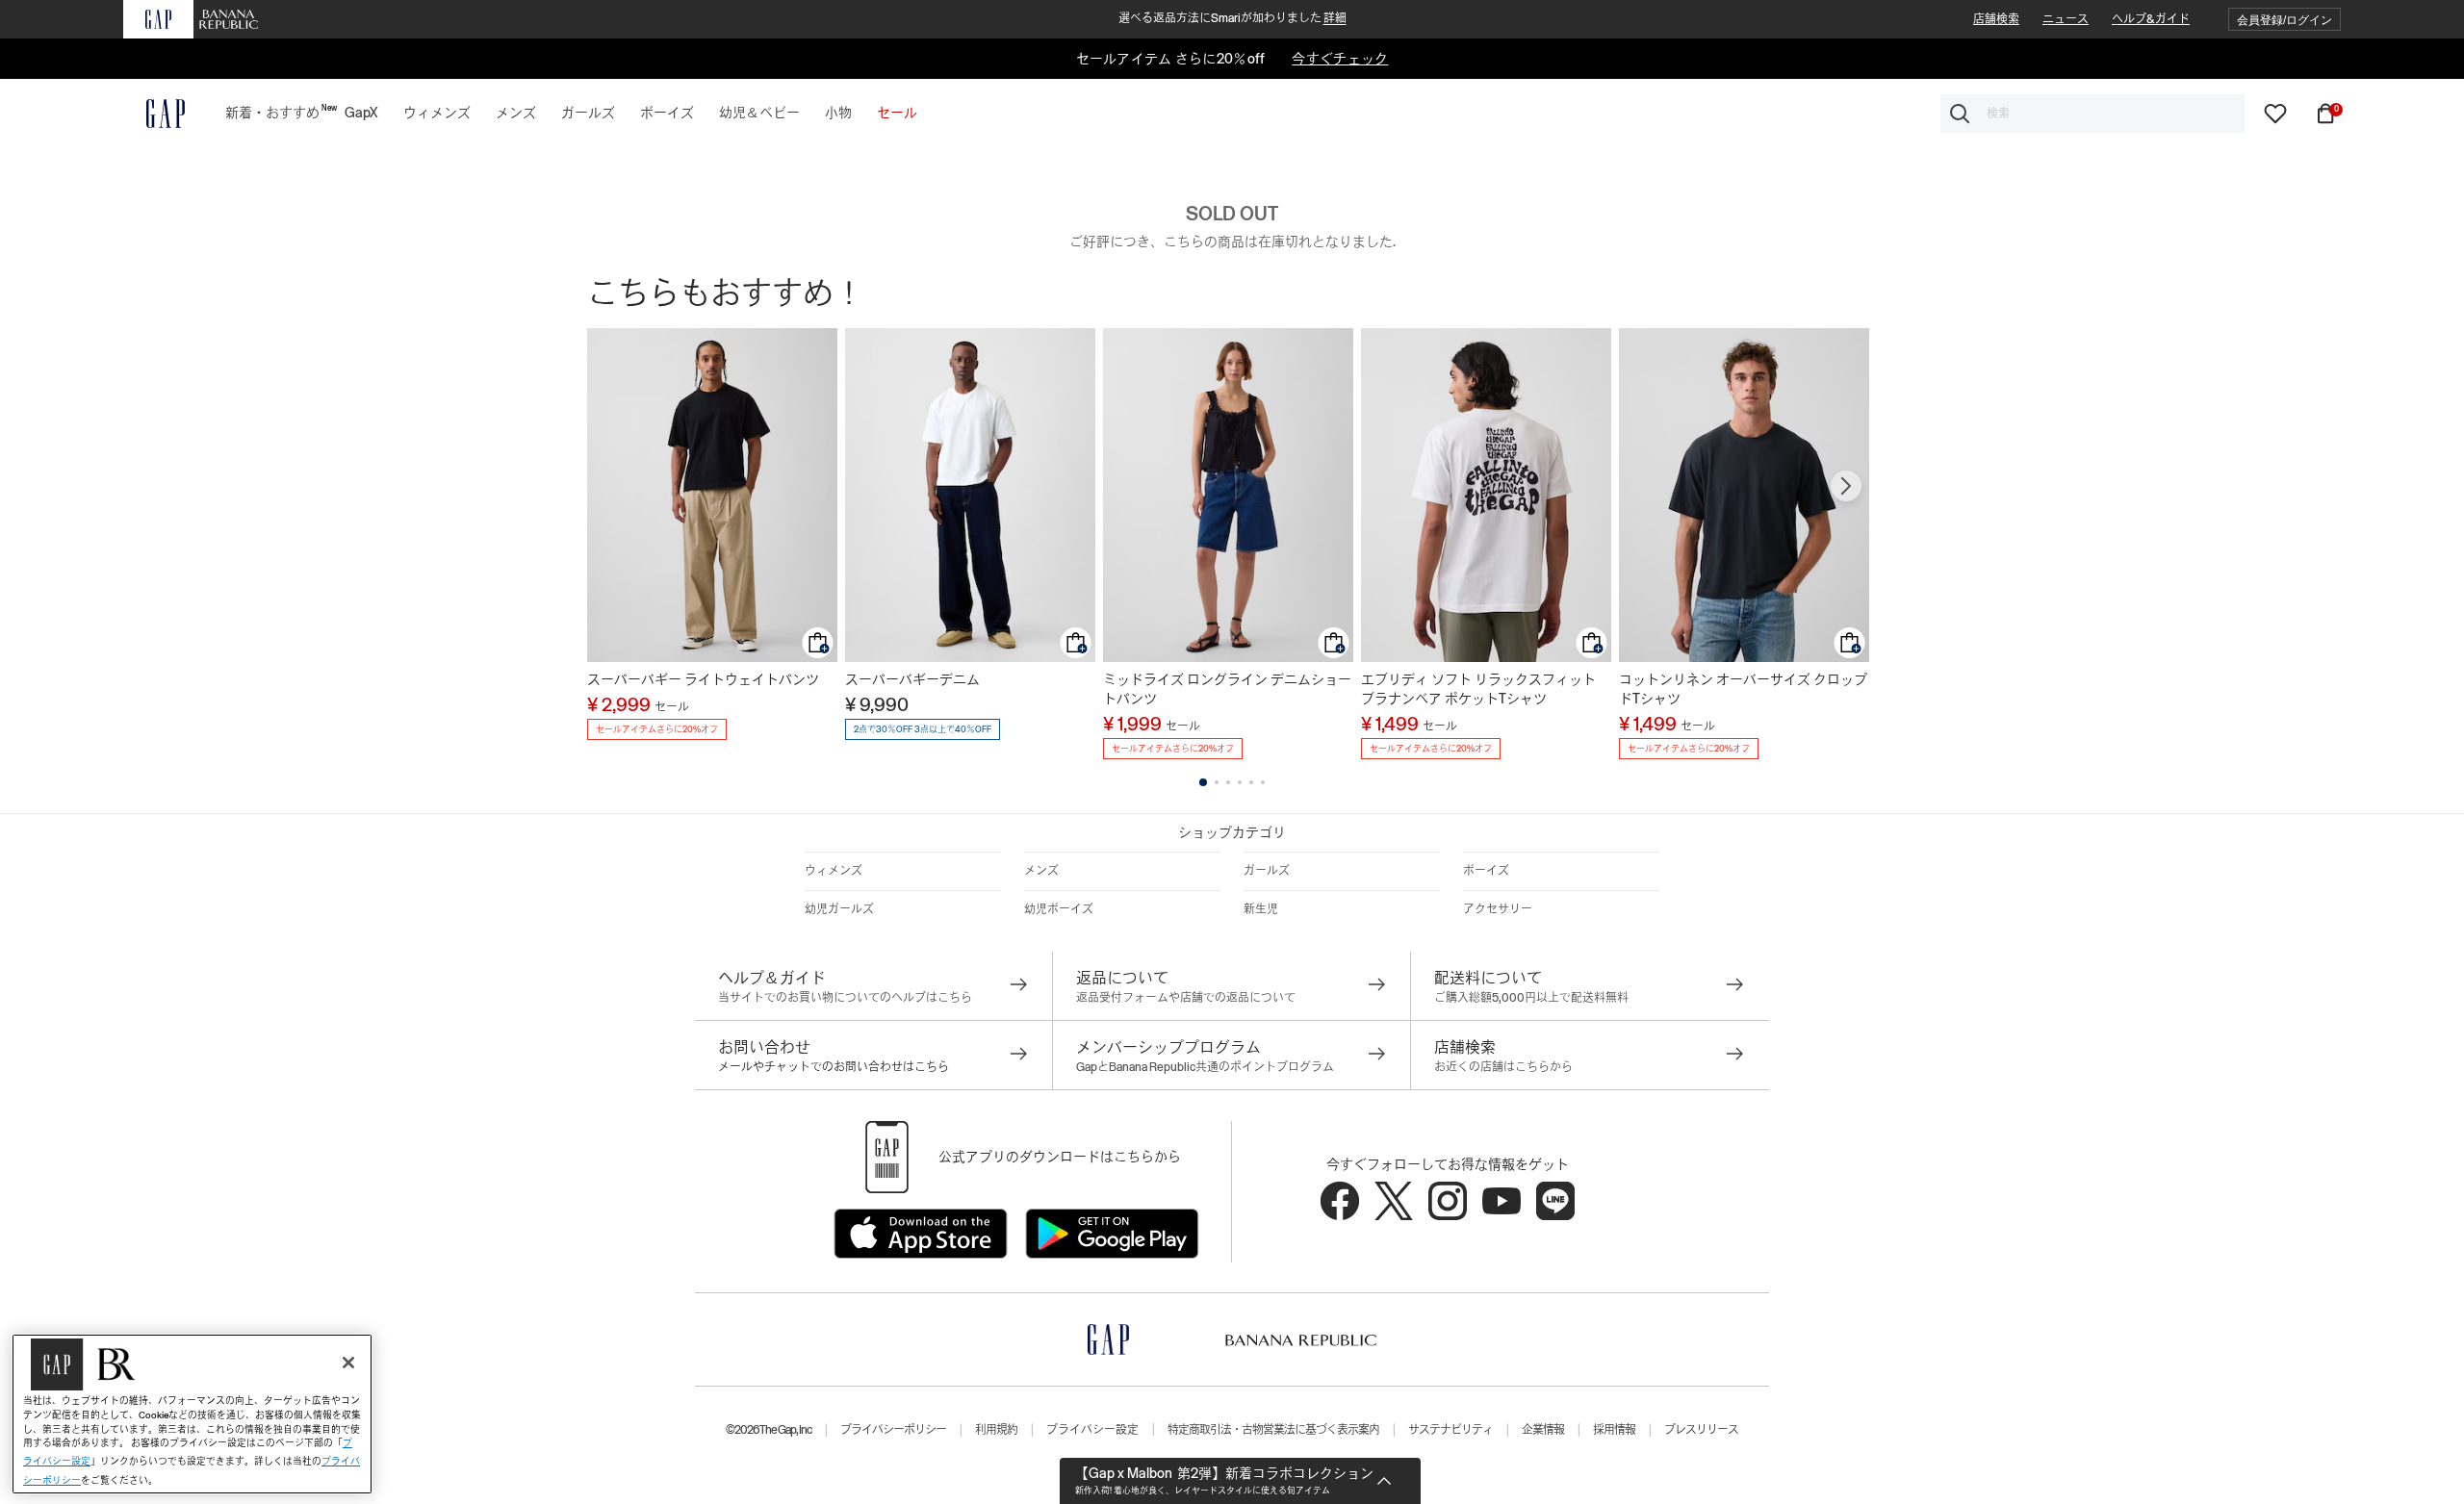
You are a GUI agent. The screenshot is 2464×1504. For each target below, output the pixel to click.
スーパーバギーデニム (912, 679)
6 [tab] (1263, 782)
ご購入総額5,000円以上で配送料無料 (1531, 998)
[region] (192, 1414)
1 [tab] (1203, 782)
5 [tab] (1251, 782)
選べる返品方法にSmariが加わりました (1232, 18)
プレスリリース (1701, 1430)
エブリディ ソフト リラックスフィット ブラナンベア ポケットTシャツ (1478, 689)
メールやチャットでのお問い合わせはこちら (834, 1067)
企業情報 (1543, 1430)
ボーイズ (1486, 871)
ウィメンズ (834, 871)
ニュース (2066, 19)
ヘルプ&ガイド (2151, 19)
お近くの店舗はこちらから (1503, 1067)
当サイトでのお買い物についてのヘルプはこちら (845, 998)
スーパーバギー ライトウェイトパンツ (703, 679)
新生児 (1261, 909)
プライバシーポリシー (893, 1430)
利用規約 (996, 1430)
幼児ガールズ (839, 909)
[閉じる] (348, 1363)
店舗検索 (1996, 19)
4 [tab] (1240, 782)
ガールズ (1267, 871)
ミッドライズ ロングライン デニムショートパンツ (1227, 689)
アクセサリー (1498, 909)
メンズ (1041, 871)
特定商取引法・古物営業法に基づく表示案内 (1273, 1430)
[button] (2284, 20)
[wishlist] (2275, 113)
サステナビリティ (1450, 1430)
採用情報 (1614, 1430)
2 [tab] (1217, 782)
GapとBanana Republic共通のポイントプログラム (1205, 1067)
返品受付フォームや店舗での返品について (1186, 998)
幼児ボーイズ (1059, 909)
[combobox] (2092, 114)
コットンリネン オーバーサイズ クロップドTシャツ (1743, 689)
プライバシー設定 (1092, 1430)
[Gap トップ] (154, 114)
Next (1846, 486)
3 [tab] (1228, 782)
